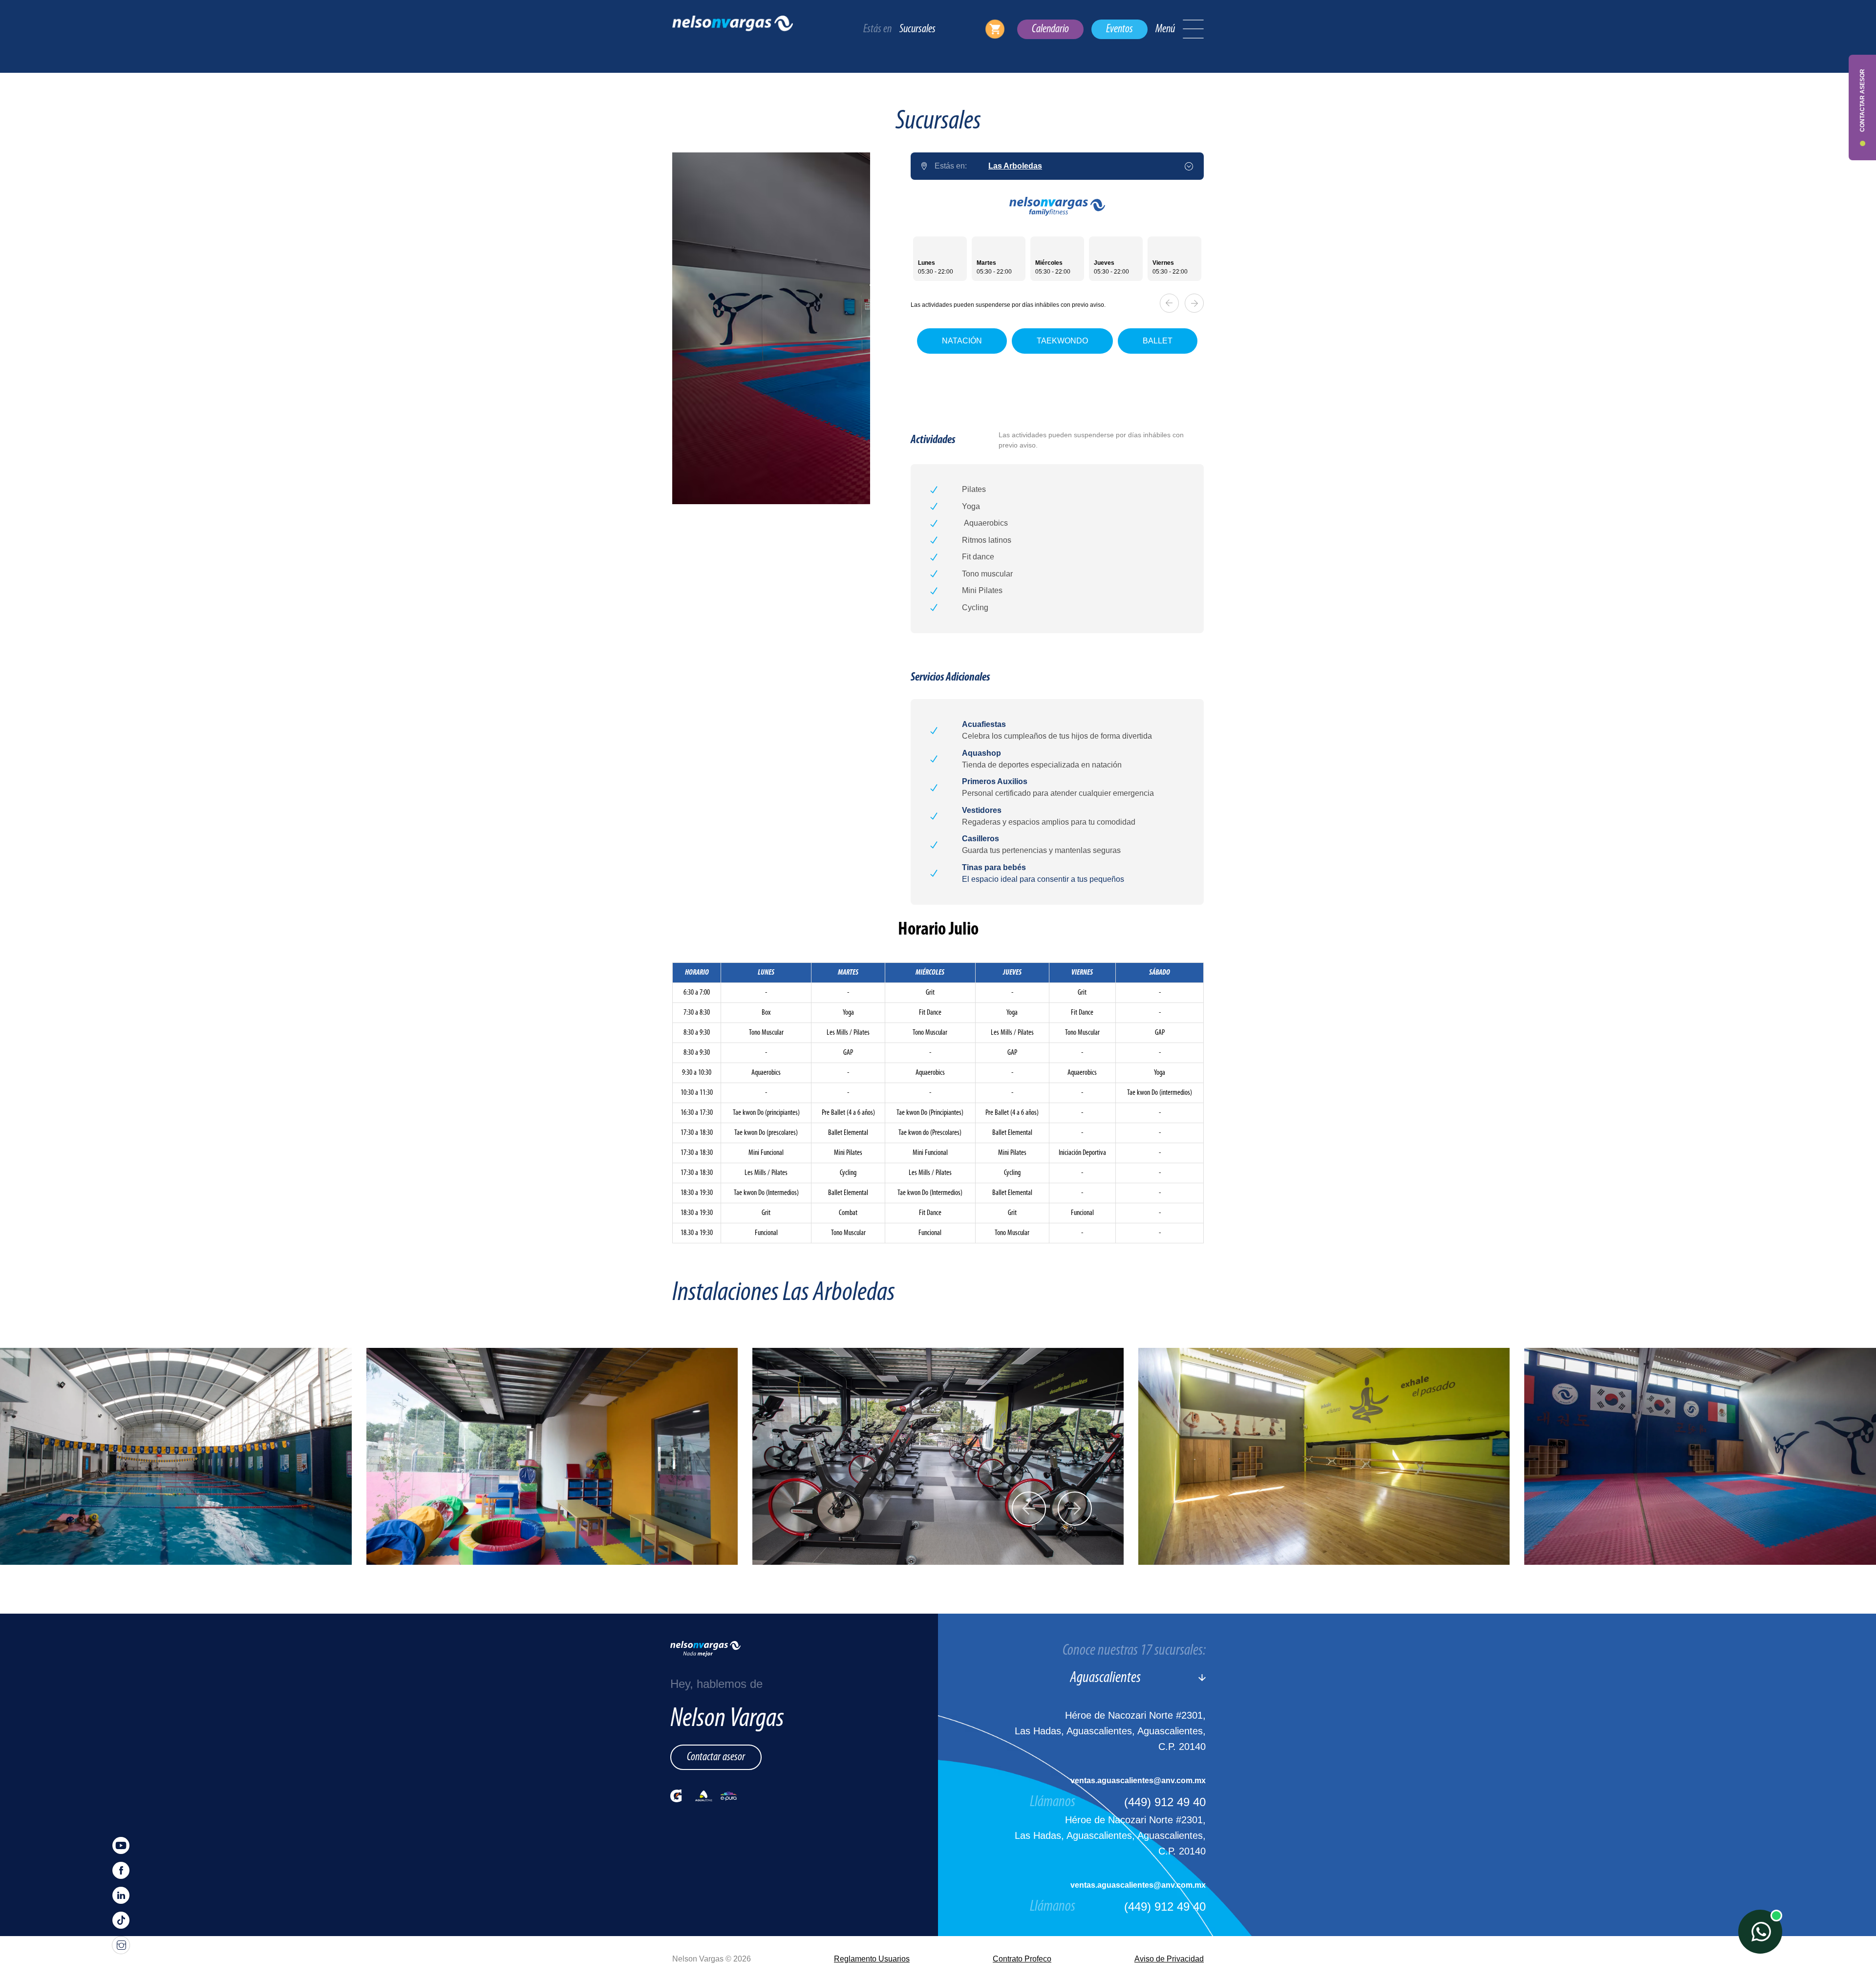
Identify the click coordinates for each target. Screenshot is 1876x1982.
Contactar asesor (716, 1757)
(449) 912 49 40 (1165, 1802)
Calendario (1050, 29)
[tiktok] (121, 1920)
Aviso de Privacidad (1169, 1959)
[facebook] (121, 1870)
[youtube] (121, 1845)
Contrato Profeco (1022, 1959)
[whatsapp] (1760, 1932)
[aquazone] (704, 1796)
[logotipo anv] (733, 29)
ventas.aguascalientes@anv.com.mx (1138, 1780)
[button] (1193, 29)
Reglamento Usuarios (872, 1959)
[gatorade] (676, 1796)
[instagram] (121, 1945)
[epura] (729, 1796)
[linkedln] (121, 1895)
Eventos (1119, 29)
